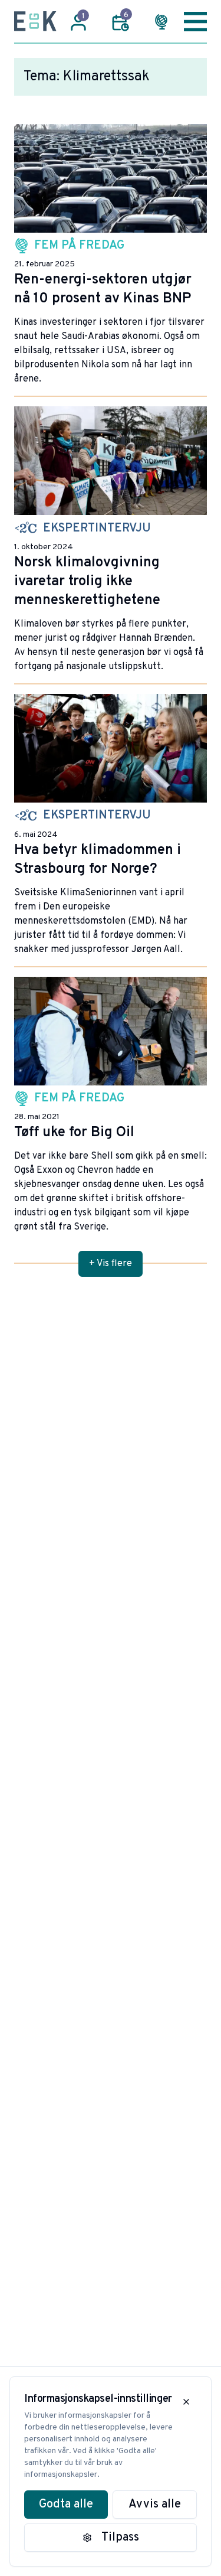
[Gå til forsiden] (35, 21)
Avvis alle (155, 2505)
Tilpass (120, 2538)
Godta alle (66, 2505)
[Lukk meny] (195, 21)
